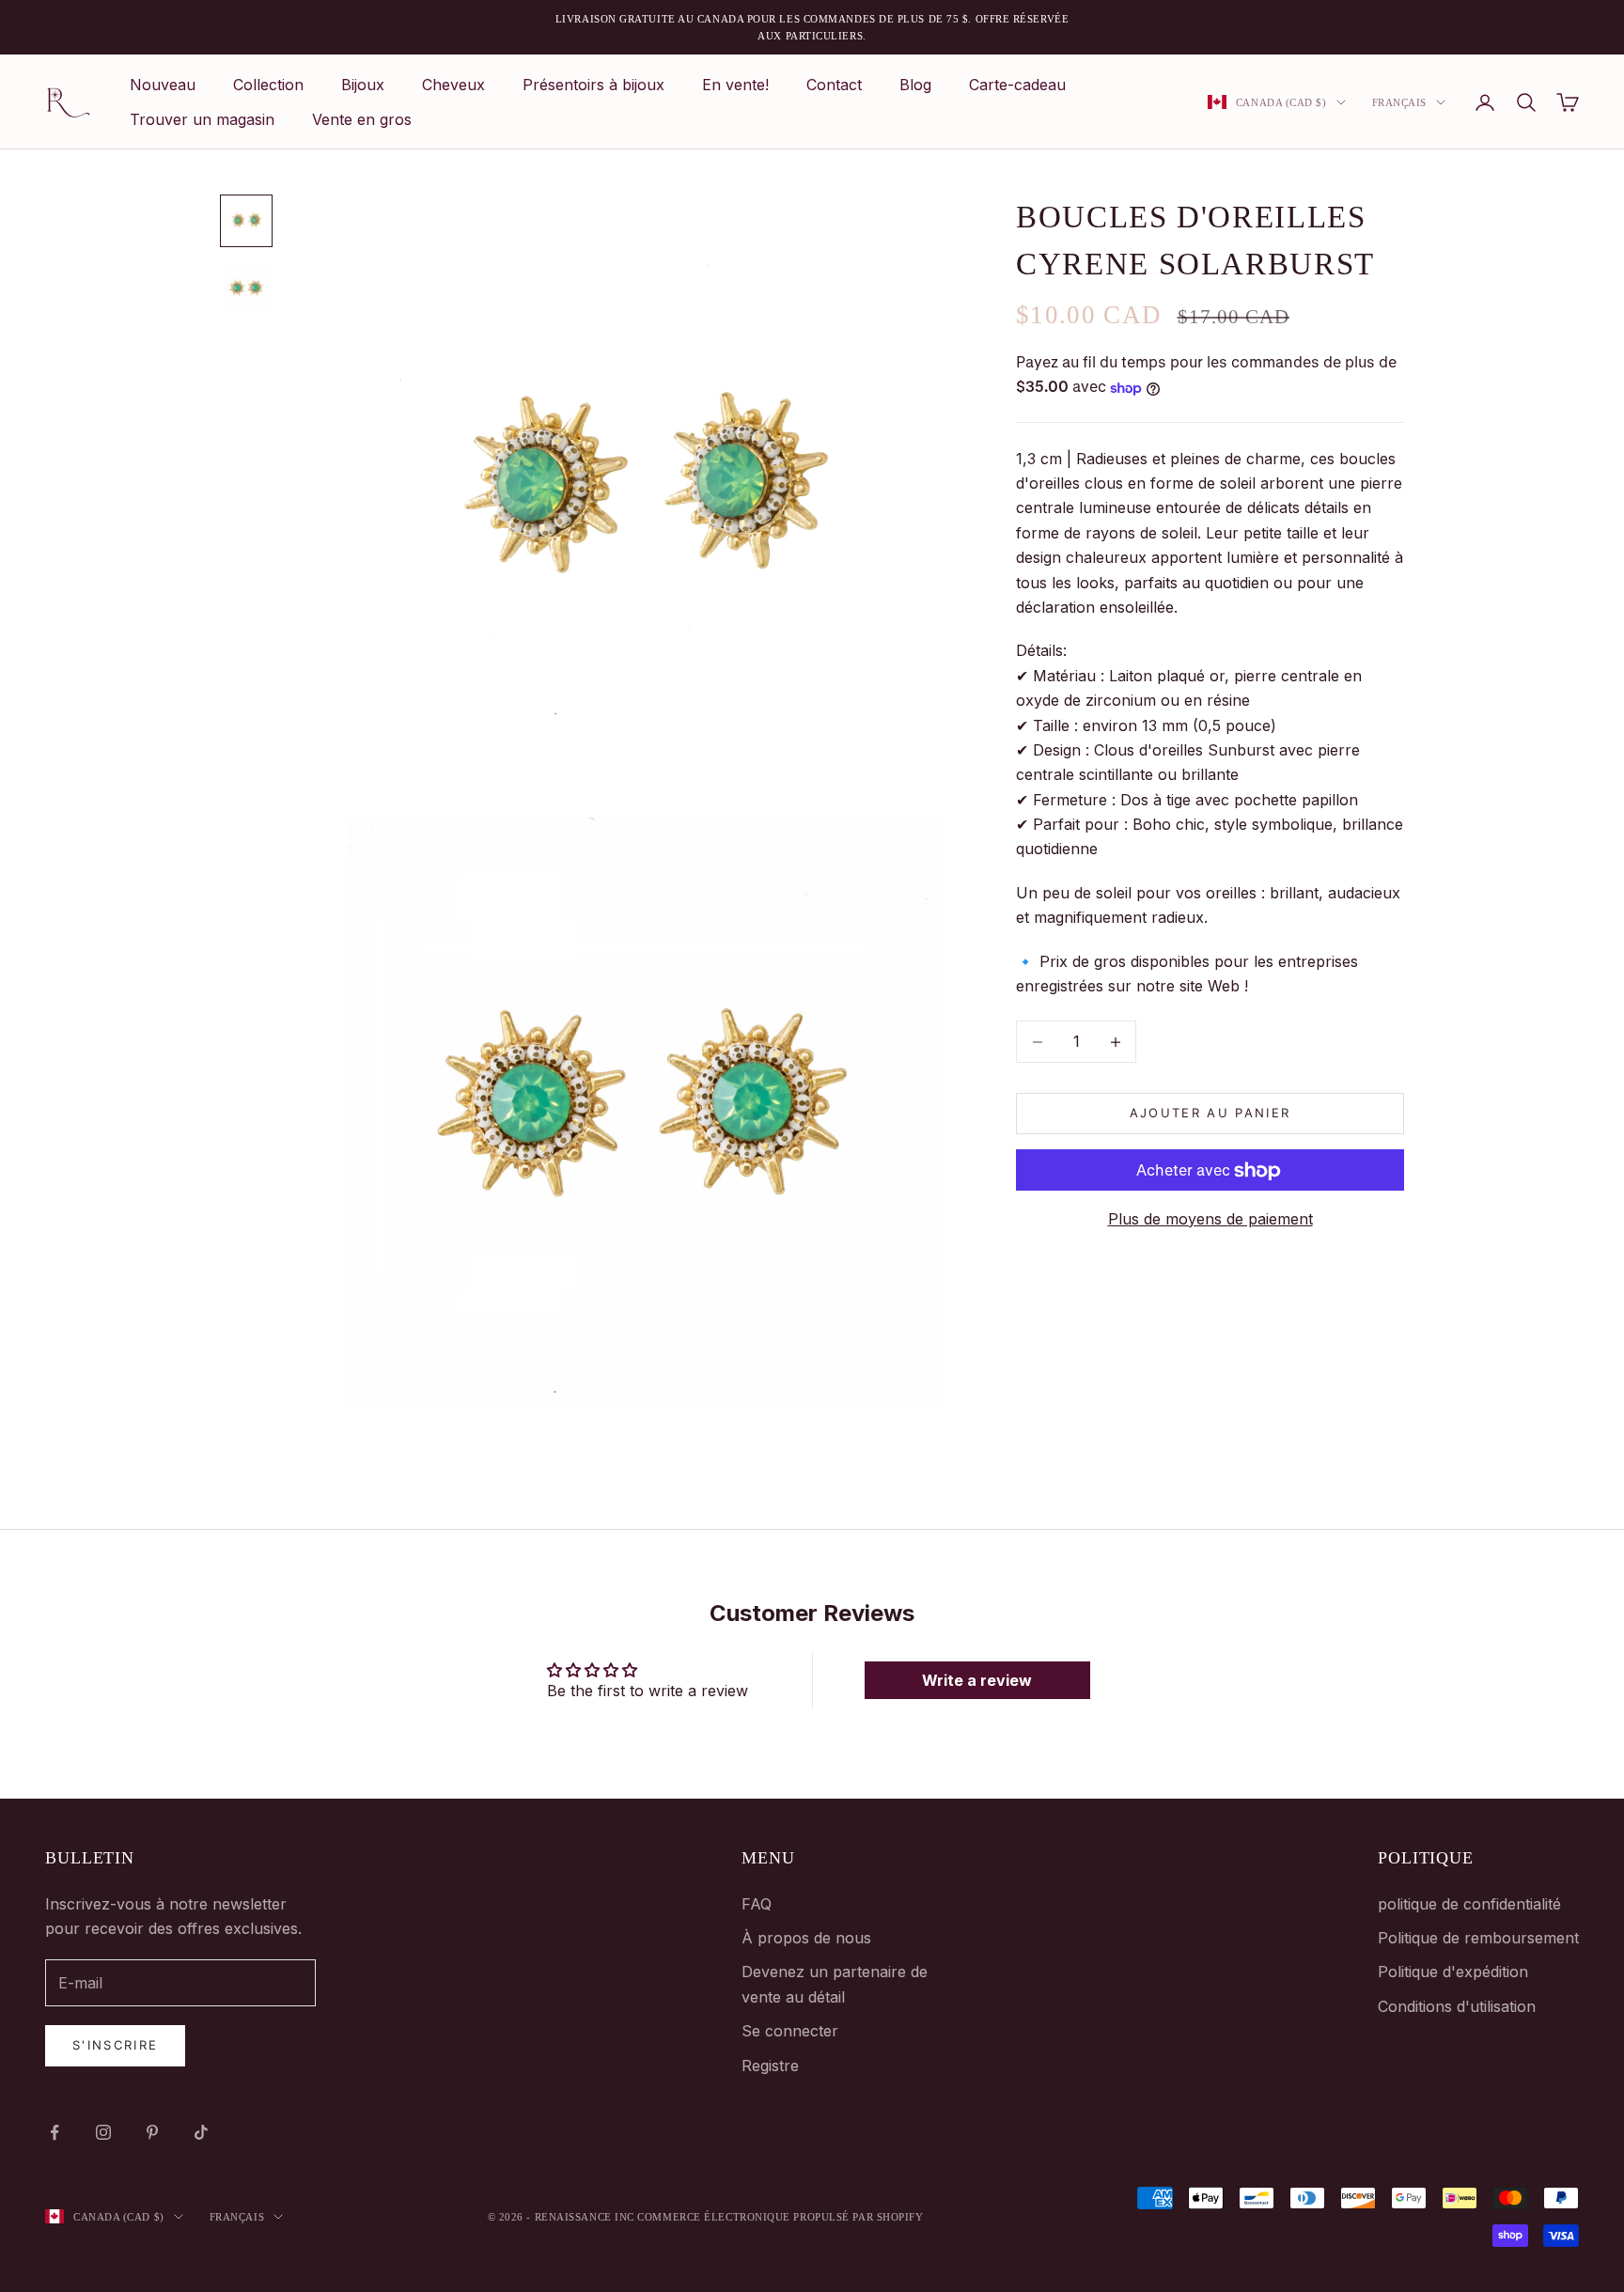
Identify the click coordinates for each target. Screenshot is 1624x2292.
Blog (915, 85)
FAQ (757, 1904)
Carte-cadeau (1017, 85)
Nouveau (163, 85)
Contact (834, 85)
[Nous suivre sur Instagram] (103, 2132)
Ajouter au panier (1210, 1114)
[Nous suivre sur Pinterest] (152, 2132)
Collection (268, 85)
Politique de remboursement (1478, 1938)
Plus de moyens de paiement (1210, 1219)
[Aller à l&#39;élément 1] (246, 221)
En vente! (735, 85)
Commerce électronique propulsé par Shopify (780, 2217)
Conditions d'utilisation (1457, 2006)
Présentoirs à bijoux (593, 85)
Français (1399, 102)
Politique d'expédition (1453, 1972)
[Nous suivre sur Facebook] (55, 2132)
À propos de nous (806, 1938)
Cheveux (453, 85)
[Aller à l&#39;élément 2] (246, 288)
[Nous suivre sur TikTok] (201, 2132)
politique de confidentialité (1469, 1904)
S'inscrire (115, 2045)
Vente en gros (362, 119)
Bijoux (363, 85)
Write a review (977, 1680)
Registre (770, 2066)
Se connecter (790, 2031)
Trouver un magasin (202, 119)
